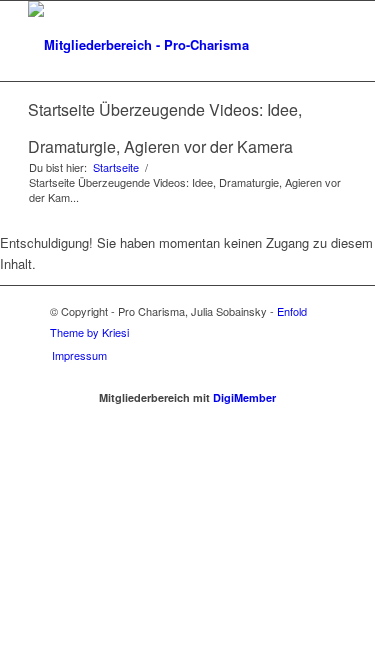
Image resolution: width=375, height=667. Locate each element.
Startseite (116, 167)
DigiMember (244, 397)
